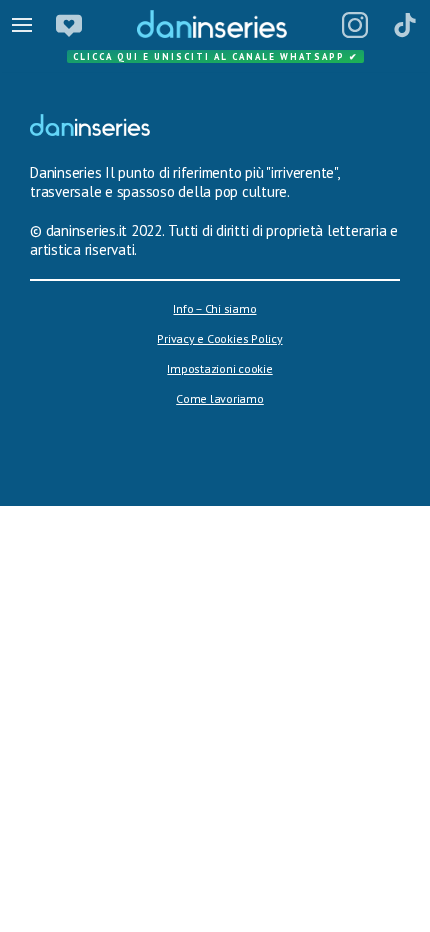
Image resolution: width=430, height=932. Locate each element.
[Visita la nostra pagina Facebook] (175, 896)
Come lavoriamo (220, 398)
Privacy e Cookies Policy (219, 338)
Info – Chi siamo (214, 308)
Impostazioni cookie (219, 368)
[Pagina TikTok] (405, 25)
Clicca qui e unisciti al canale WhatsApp (216, 56)
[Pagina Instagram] (355, 25)
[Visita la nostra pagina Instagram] (198, 896)
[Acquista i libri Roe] (69, 25)
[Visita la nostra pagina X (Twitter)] (252, 896)
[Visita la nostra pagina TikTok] (225, 896)
